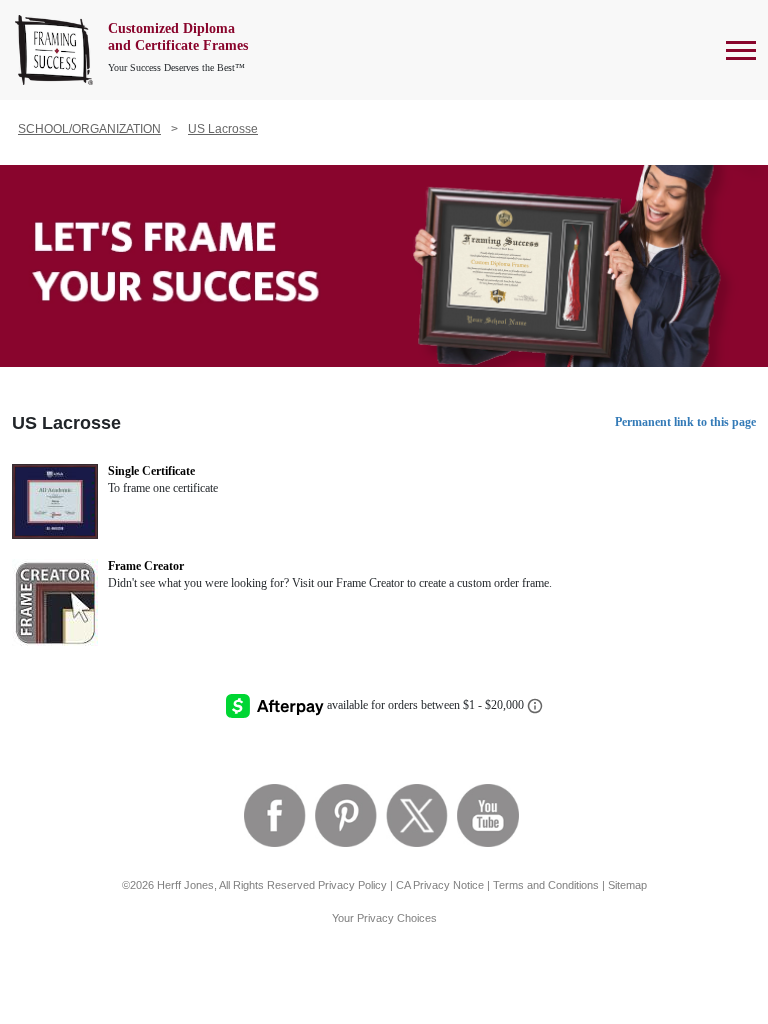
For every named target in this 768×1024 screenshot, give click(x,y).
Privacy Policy (352, 885)
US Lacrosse (223, 129)
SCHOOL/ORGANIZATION (89, 129)
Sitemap (627, 885)
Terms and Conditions (546, 885)
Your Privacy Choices (384, 918)
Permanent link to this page (685, 422)
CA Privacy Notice (440, 885)
